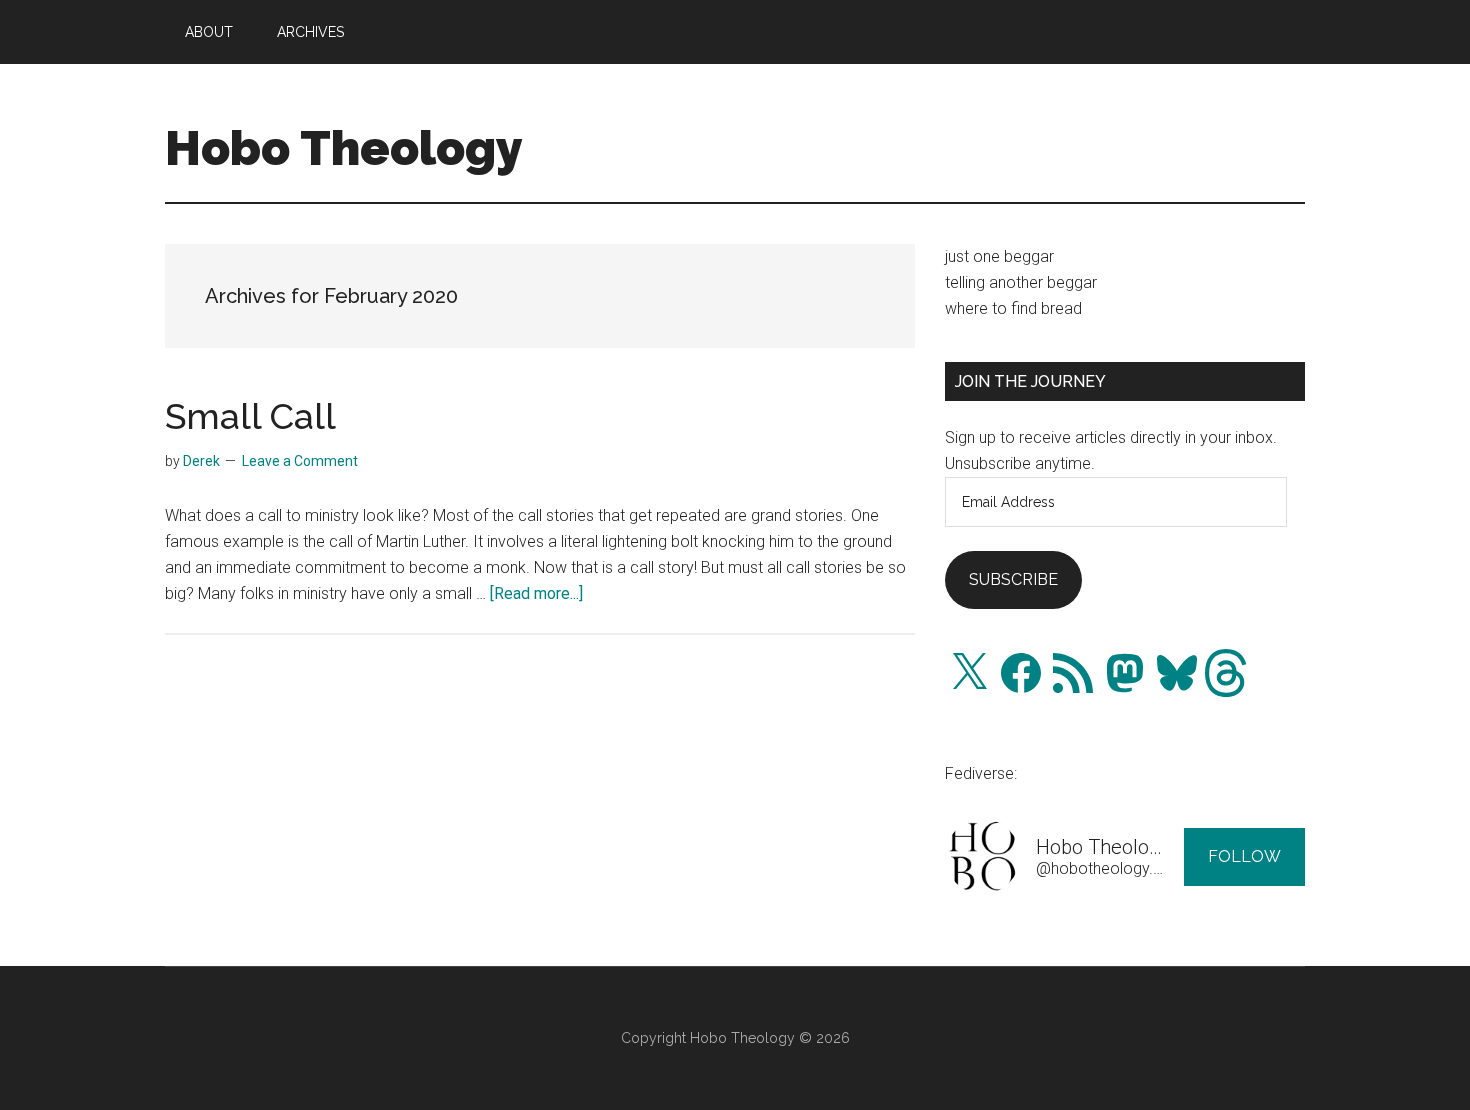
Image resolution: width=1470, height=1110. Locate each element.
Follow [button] (1244, 856)
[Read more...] (536, 593)
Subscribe (1013, 579)
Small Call (250, 416)
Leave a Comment (300, 461)
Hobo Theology (344, 148)
